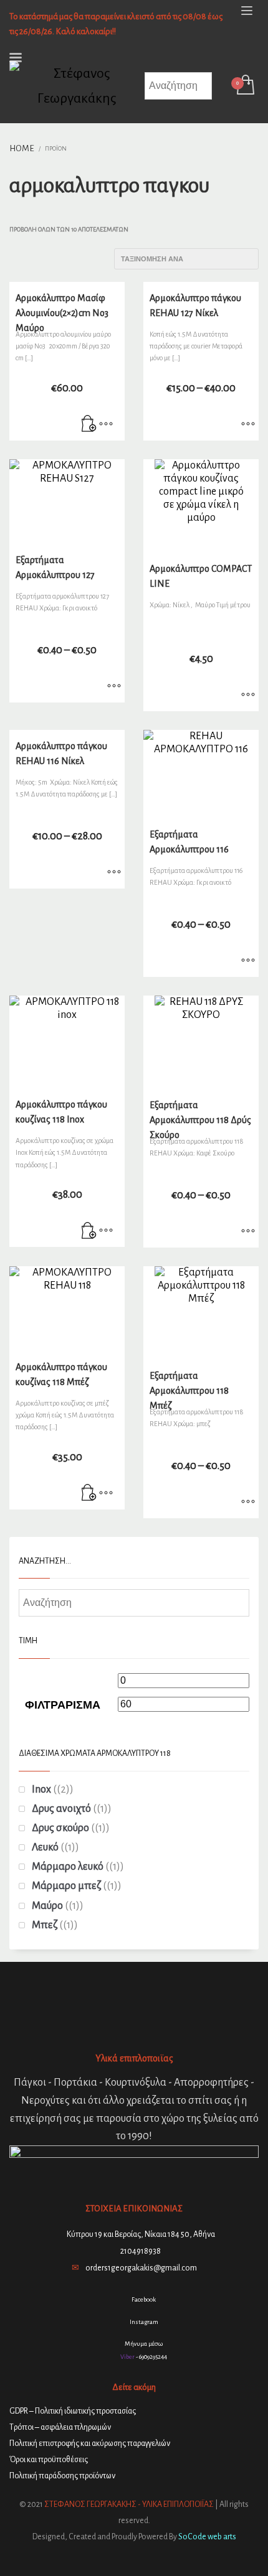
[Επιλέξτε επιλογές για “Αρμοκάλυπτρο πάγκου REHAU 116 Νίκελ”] (114, 873)
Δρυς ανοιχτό (61, 1809)
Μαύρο (47, 1906)
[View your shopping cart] (245, 86)
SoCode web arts (207, 2537)
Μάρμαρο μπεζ (66, 1886)
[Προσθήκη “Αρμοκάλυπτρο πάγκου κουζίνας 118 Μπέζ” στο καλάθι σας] (89, 1494)
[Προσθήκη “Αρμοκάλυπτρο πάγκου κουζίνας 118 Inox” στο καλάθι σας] (89, 1231)
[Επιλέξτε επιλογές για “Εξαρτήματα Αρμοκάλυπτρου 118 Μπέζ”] (248, 1503)
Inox (41, 1790)
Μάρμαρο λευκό (68, 1867)
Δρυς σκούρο (60, 1828)
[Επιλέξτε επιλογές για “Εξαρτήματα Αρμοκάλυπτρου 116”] (248, 961)
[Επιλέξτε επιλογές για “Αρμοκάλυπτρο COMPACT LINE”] (248, 696)
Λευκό (45, 1847)
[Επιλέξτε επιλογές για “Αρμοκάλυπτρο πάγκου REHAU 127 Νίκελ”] (248, 425)
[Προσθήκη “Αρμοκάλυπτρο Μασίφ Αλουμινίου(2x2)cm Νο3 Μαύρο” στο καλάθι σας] (89, 425)
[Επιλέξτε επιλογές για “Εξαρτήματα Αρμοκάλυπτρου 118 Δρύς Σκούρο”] (248, 1232)
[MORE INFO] (106, 425)
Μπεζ (45, 1925)
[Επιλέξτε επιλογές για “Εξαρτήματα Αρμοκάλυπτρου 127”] (114, 687)
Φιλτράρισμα (63, 1705)
